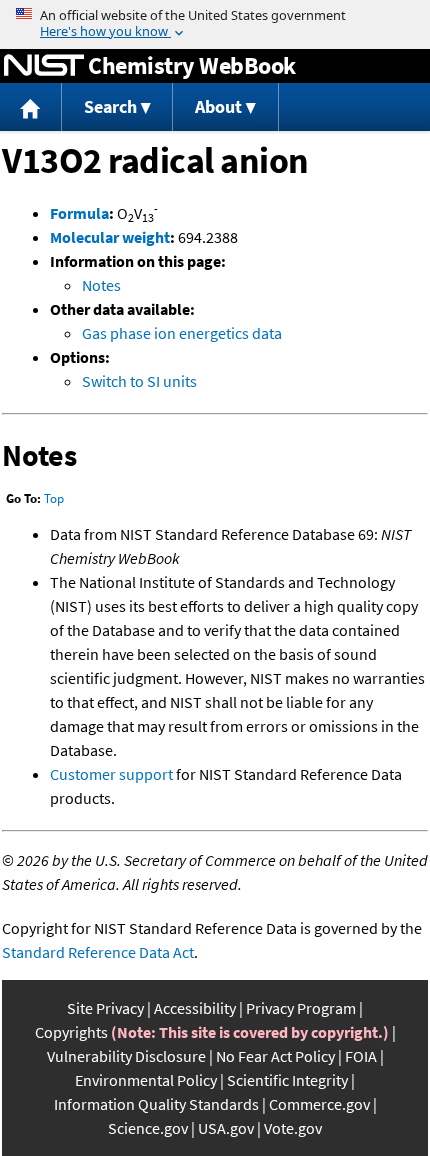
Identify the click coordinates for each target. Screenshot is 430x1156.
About (218, 106)
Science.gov (148, 1128)
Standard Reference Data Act (98, 952)
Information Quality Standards (156, 1104)
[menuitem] (31, 107)
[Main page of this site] (31, 107)
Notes (101, 285)
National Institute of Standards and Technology (44, 66)
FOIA (361, 1056)
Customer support (111, 774)
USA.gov (226, 1128)
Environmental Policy (146, 1080)
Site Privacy (105, 1008)
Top (54, 498)
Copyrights (71, 1032)
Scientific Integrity (287, 1080)
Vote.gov (293, 1128)
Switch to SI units (139, 381)
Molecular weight (110, 237)
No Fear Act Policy (275, 1056)
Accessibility (195, 1008)
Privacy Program (301, 1008)
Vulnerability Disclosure (126, 1056)
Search (110, 106)
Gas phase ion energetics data (182, 333)
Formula (79, 213)
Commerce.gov (319, 1104)
